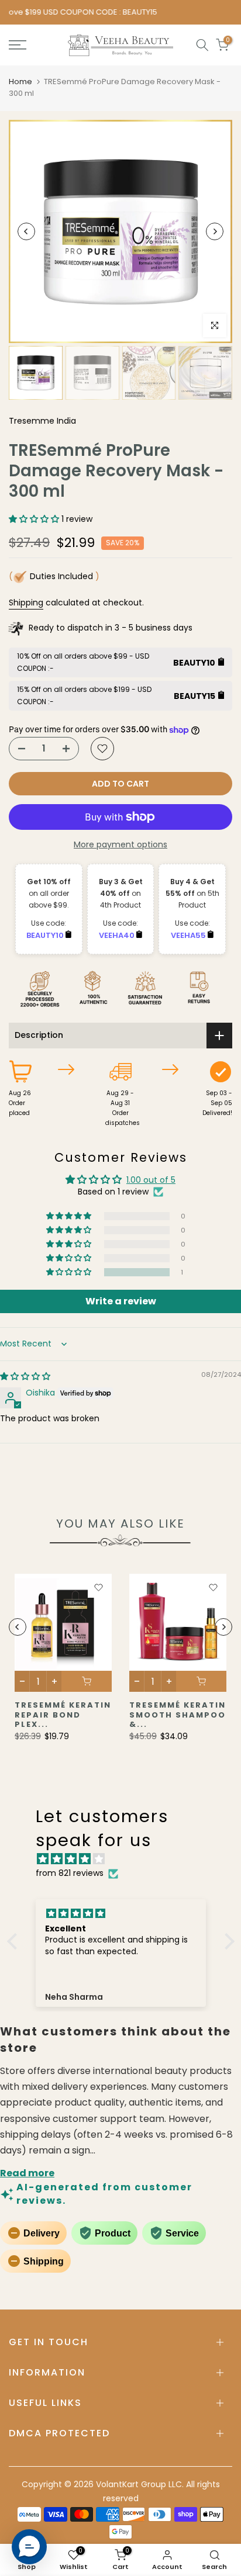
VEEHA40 (118, 935)
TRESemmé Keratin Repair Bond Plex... (63, 1715)
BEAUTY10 (46, 935)
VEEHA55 (189, 935)
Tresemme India (42, 421)
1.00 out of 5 (151, 1180)
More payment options (120, 844)
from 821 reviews (70, 1873)
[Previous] (26, 231)
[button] (35, 519)
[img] (25, 1376)
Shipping (26, 603)
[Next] (215, 231)
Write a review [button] (121, 1301)
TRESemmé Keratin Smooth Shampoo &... (178, 1715)
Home (20, 82)
